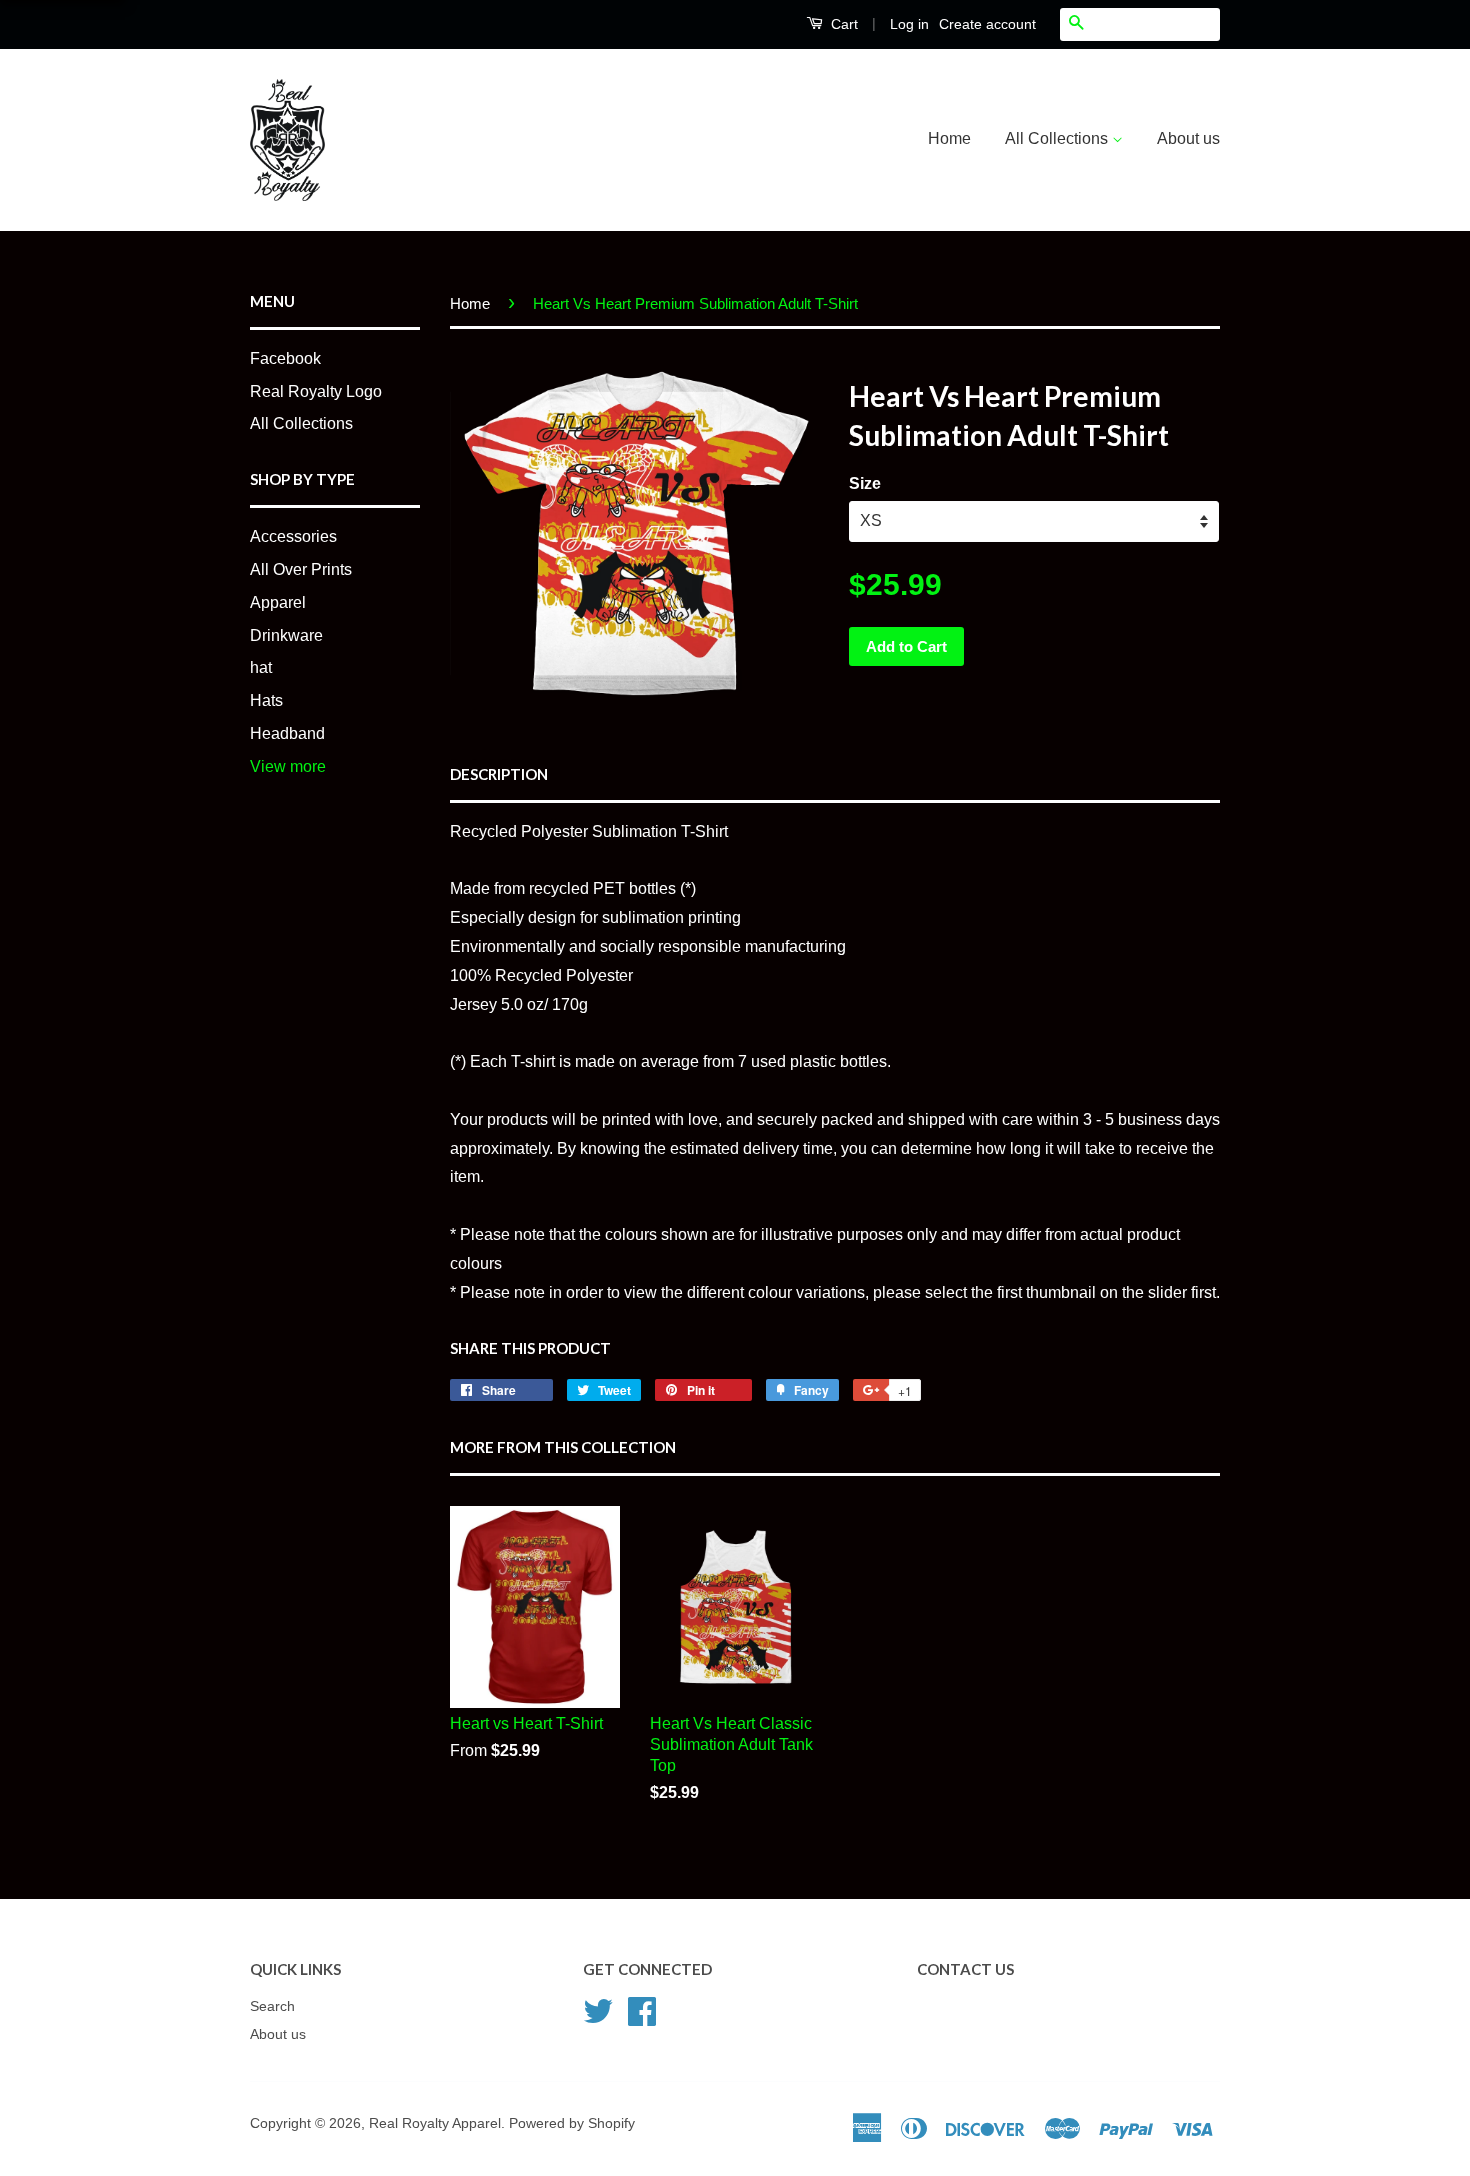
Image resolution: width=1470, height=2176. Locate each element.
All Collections (1058, 138)
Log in (909, 24)
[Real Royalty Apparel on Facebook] (642, 2009)
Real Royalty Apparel (435, 2123)
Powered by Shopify (572, 2123)
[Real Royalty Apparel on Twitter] (598, 2009)
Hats (266, 700)
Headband (287, 733)
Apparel (278, 602)
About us (1188, 138)
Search (272, 2006)
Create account (987, 24)
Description (499, 774)
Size (865, 483)
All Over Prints (301, 569)
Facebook (285, 358)
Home (949, 138)
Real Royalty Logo (316, 391)
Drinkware (286, 635)
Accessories (293, 536)
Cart (842, 24)
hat (261, 667)
